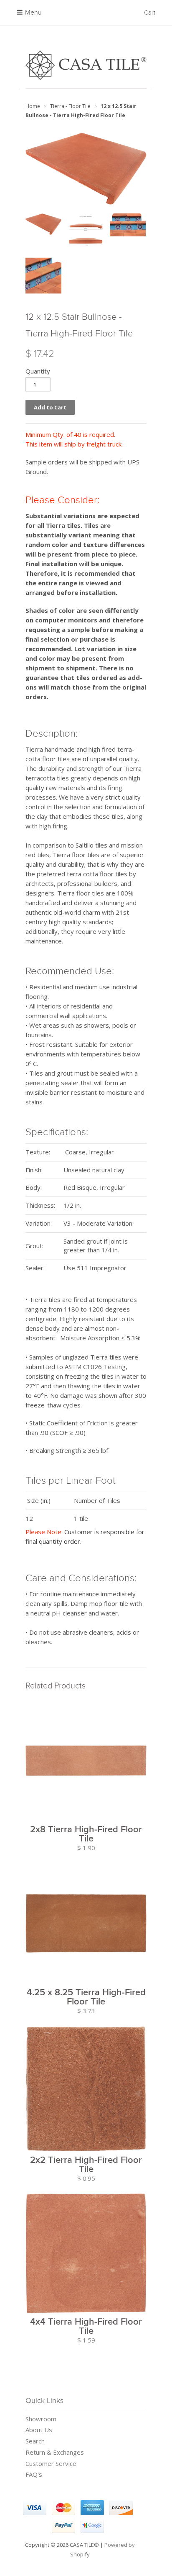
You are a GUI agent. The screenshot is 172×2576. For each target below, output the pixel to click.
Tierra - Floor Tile (70, 106)
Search (35, 2441)
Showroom (41, 2419)
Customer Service (51, 2463)
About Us (39, 2430)
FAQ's (34, 2474)
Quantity (38, 371)
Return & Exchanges (55, 2452)
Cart (150, 13)
